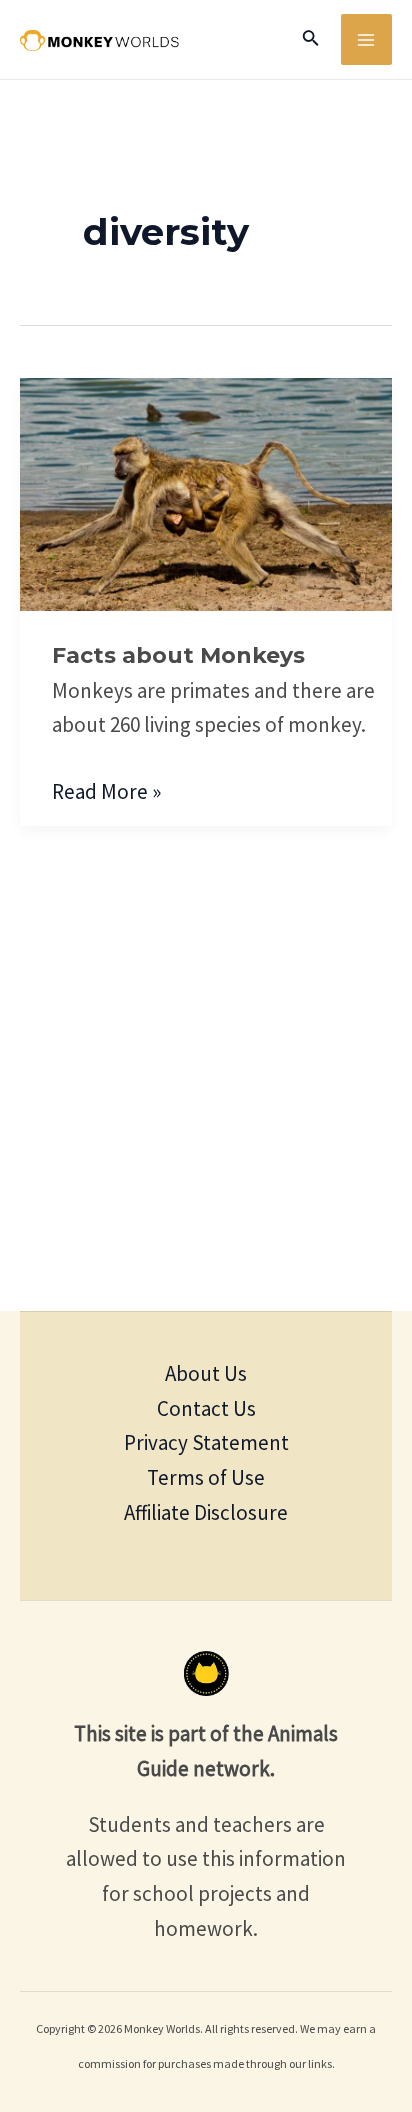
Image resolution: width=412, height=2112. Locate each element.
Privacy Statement (206, 1442)
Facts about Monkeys (178, 655)
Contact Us (206, 1408)
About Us (206, 1373)
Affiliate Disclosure (206, 1512)
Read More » (106, 790)
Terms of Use (206, 1477)
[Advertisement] (206, 1095)
